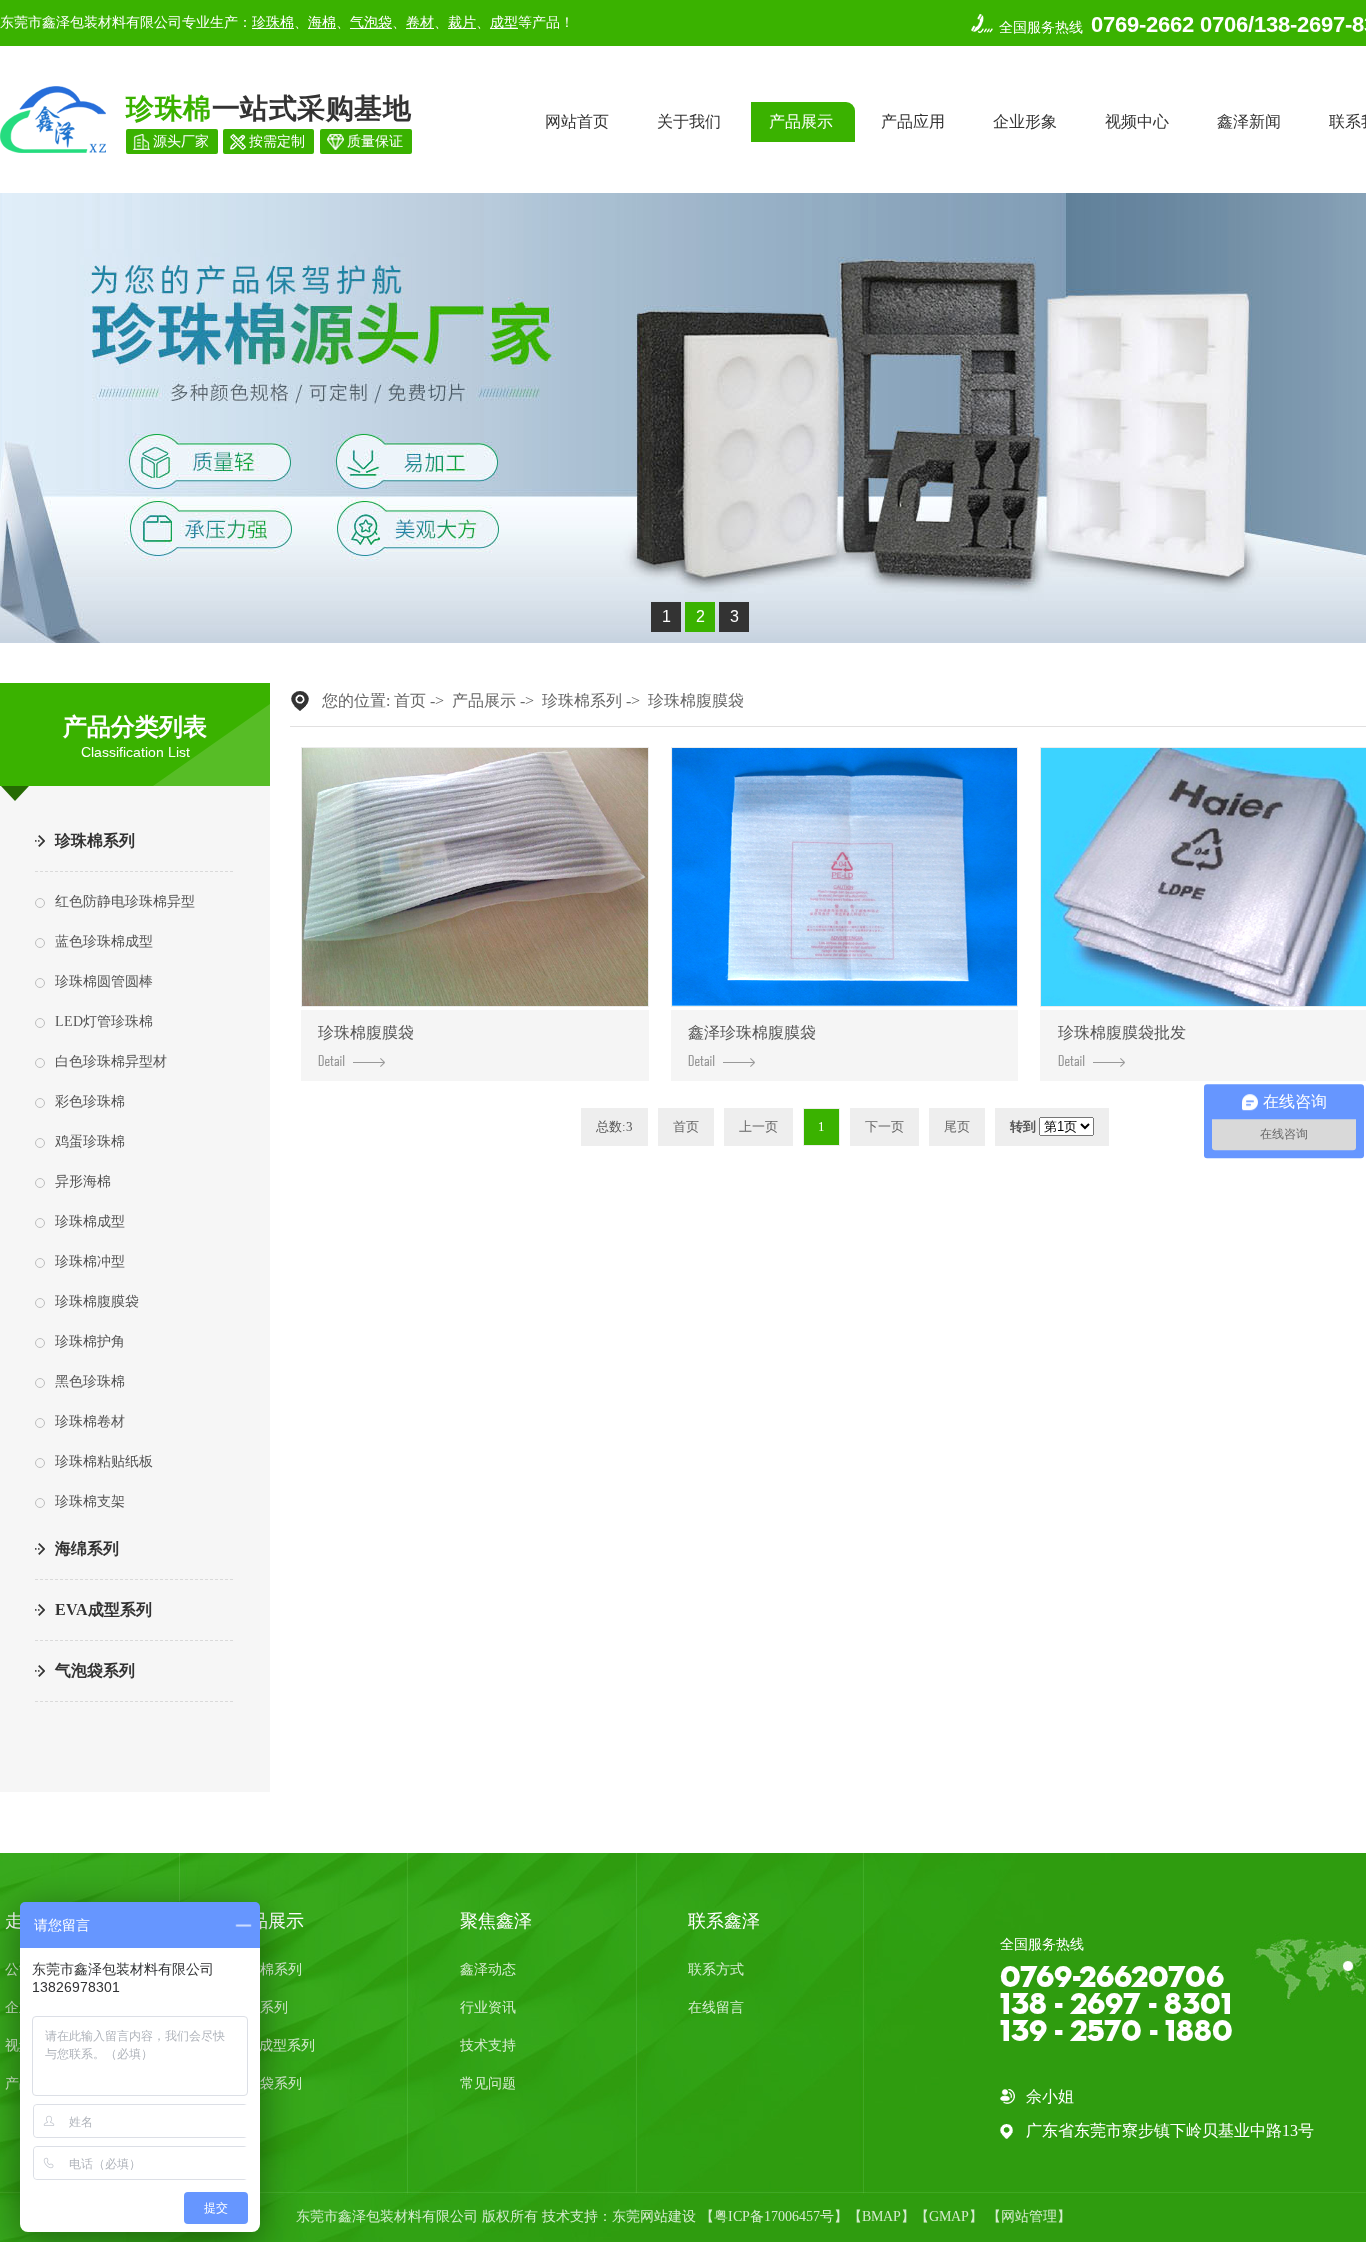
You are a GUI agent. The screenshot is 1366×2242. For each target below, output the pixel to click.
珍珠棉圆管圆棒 (104, 981)
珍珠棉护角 (90, 1341)
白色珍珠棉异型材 (111, 1061)
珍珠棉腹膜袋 (97, 1301)
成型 (504, 22)
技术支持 (488, 2045)
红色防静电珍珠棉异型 (125, 901)
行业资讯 (488, 2007)
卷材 (420, 22)
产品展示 (801, 121)
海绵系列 (87, 1548)
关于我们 (689, 121)
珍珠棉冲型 (90, 1261)
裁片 (462, 22)
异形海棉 (83, 1181)
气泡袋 (371, 22)
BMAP (881, 2216)
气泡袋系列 (95, 1670)
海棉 (322, 22)
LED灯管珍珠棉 (104, 1021)
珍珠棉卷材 (90, 1421)
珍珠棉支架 (90, 1501)
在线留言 (716, 2007)
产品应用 (913, 121)
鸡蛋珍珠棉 (90, 1141)
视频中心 (1137, 121)
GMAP (949, 2216)
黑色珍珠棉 (90, 1381)
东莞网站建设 (654, 2216)
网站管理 (1029, 2216)
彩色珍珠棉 (90, 1101)
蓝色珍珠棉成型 (104, 941)
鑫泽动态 (488, 1969)
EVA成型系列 (103, 1609)
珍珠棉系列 (95, 840)
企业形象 (1025, 121)
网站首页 (577, 121)
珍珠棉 (273, 22)
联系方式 (716, 1969)
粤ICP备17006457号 (774, 2216)
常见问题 (488, 2083)
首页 (410, 700)
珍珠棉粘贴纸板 (104, 1461)
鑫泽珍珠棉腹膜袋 (752, 1032)
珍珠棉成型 (90, 1221)
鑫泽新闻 (1249, 121)
